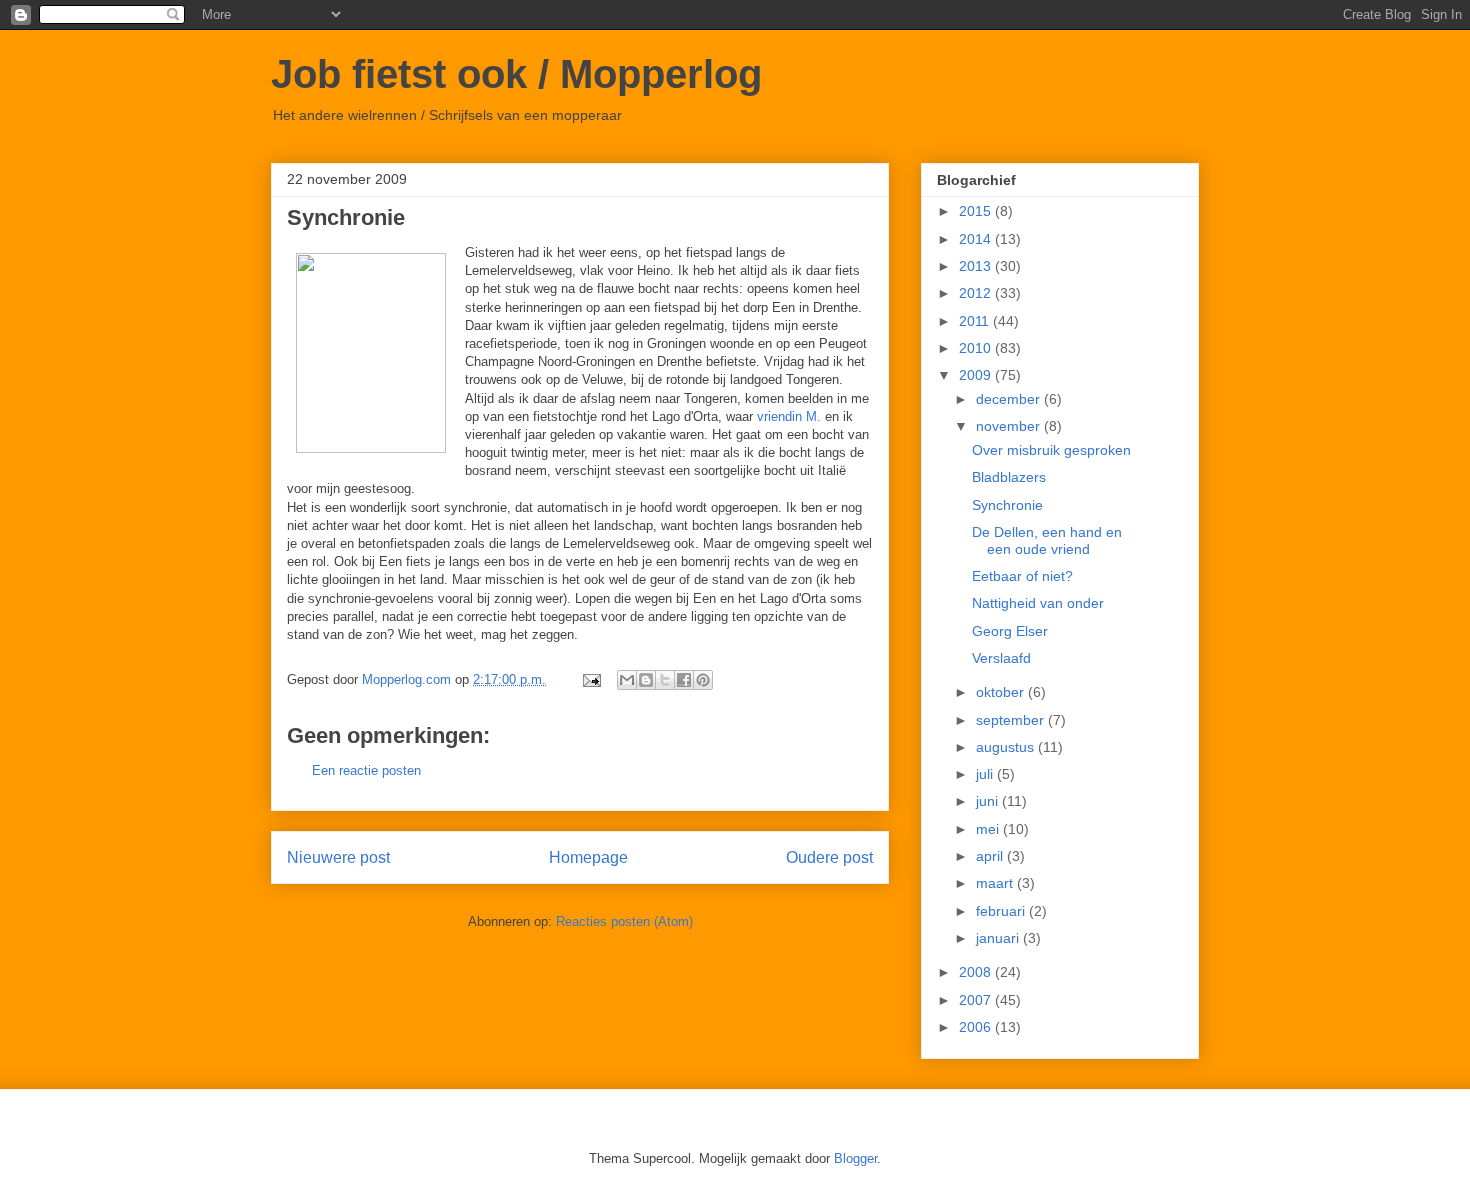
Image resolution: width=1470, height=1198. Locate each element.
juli (986, 774)
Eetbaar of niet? (1022, 576)
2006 (977, 1027)
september (1012, 720)
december (1010, 399)
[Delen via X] (665, 680)
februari (1002, 911)
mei (989, 829)
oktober (1002, 692)
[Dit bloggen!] (646, 680)
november (1010, 426)
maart (996, 883)
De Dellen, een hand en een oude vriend (1047, 540)
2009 (977, 375)
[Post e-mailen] (590, 679)
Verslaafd (1001, 658)
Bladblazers (1009, 477)
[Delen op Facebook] (684, 680)
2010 (977, 348)
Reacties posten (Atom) (624, 921)
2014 (977, 239)
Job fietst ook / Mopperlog (516, 74)
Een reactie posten (366, 770)
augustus (1007, 747)
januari (999, 938)
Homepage (588, 857)
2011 (976, 321)
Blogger (855, 1158)
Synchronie (1007, 505)
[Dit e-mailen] (627, 680)
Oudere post (829, 857)
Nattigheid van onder (1038, 603)
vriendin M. (789, 416)
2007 (977, 1000)
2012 (977, 293)
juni (989, 801)
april (991, 856)
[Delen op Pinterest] (703, 680)
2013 (977, 266)
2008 (977, 972)
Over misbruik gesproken (1051, 450)
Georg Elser (1010, 631)
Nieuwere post (338, 857)
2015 (977, 211)
